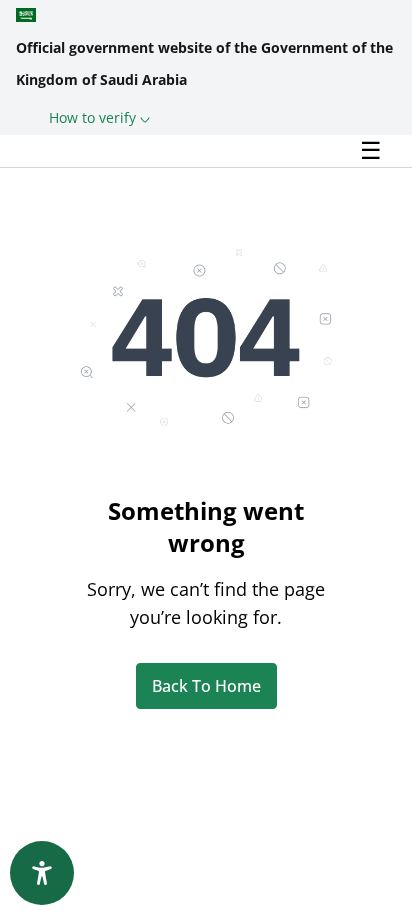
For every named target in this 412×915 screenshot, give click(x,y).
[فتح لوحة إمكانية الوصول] (42, 873)
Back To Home (206, 686)
